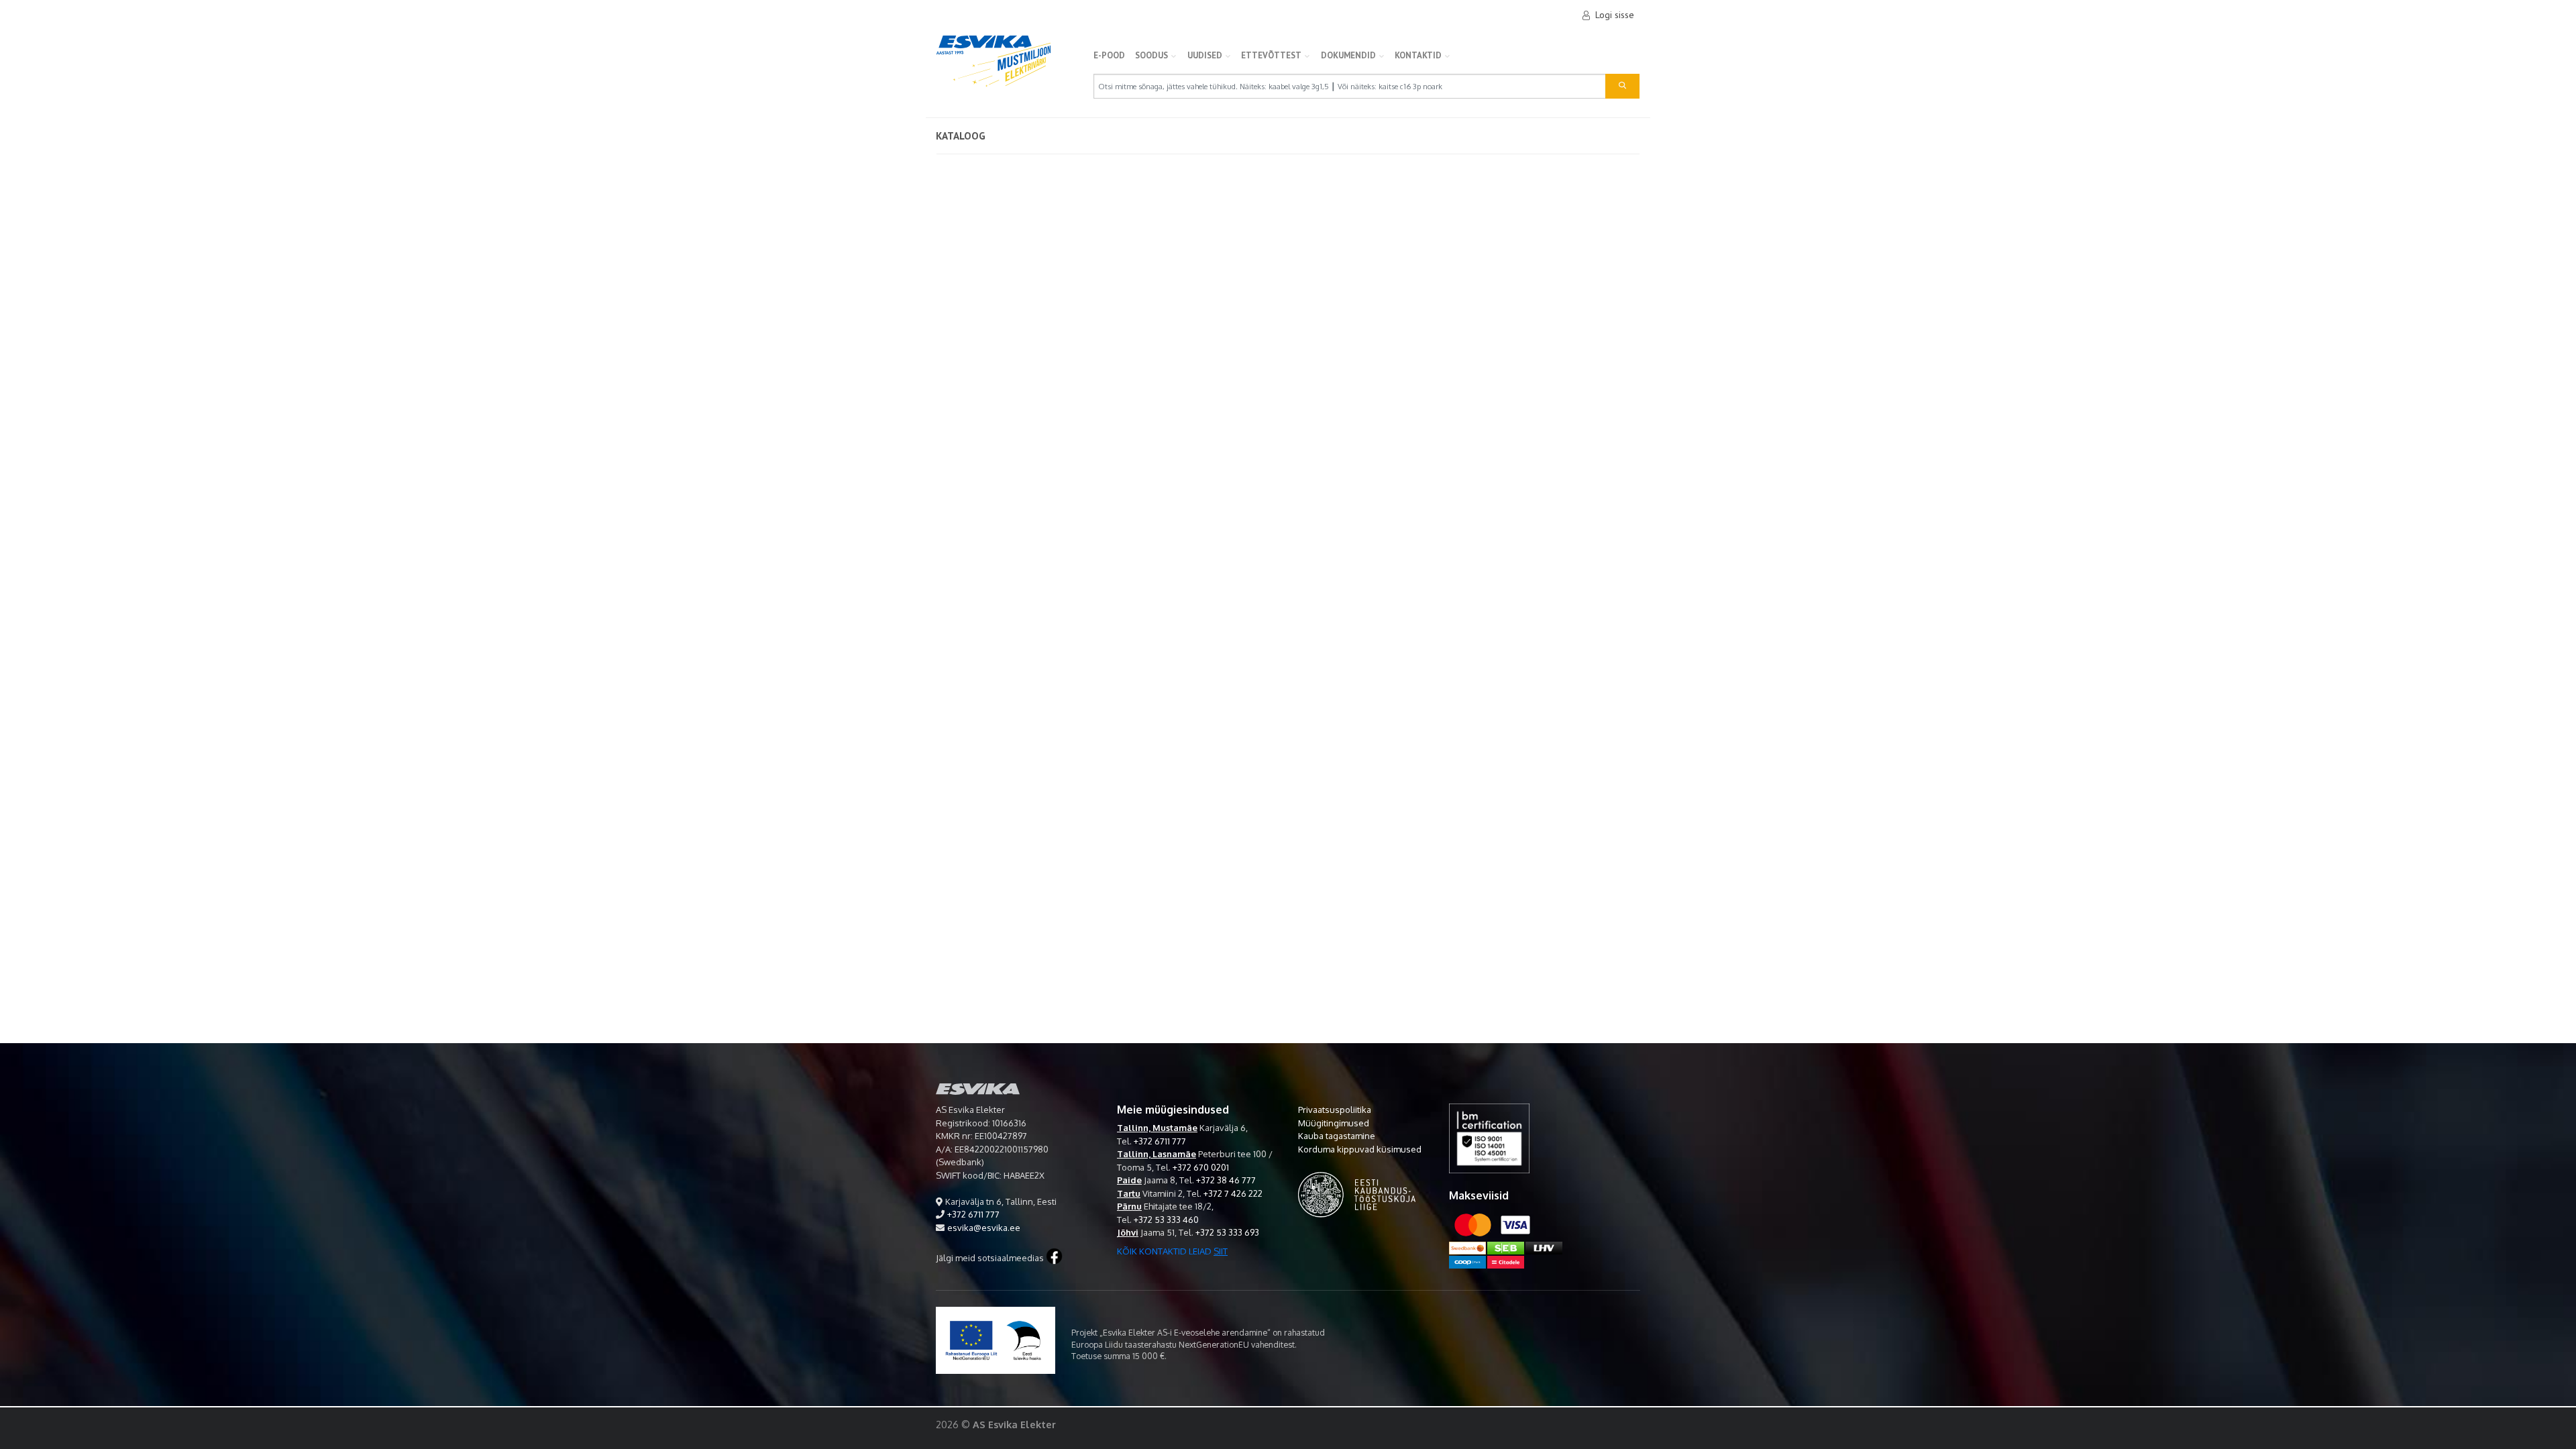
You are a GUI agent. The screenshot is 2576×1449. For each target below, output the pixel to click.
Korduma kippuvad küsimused (1360, 1149)
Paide (1129, 1180)
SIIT (1221, 1251)
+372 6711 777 (973, 1214)
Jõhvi (1128, 1232)
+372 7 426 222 (1233, 1193)
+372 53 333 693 (1227, 1232)
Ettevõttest (1271, 55)
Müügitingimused (1334, 1123)
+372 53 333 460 (1166, 1220)
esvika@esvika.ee (984, 1228)
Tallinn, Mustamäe (1157, 1128)
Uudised (1205, 55)
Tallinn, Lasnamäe (1157, 1154)
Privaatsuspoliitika (1335, 1110)
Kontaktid (1418, 55)
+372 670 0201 (1201, 1167)
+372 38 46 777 (1226, 1180)
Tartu (1129, 1193)
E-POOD (1109, 55)
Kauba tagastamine (1337, 1136)
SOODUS (1151, 55)
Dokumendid (1348, 55)
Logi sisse (1615, 15)
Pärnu (1129, 1206)
